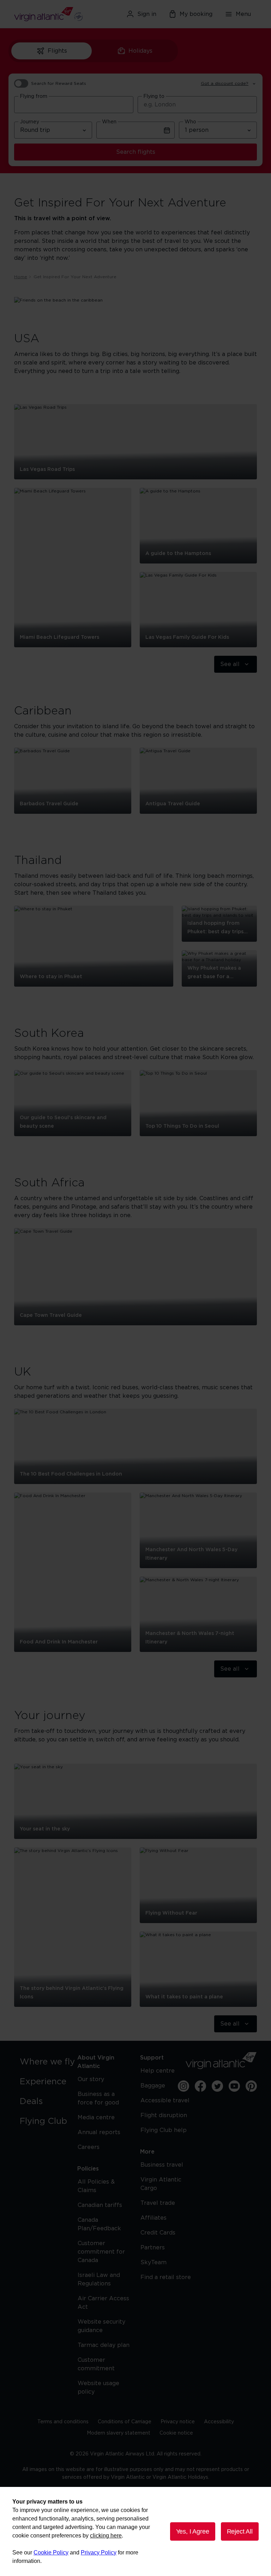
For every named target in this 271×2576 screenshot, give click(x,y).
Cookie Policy (51, 2552)
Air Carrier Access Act (103, 2303)
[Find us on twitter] (217, 2086)
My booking (196, 14)
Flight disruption (164, 2115)
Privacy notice (178, 2422)
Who (190, 122)
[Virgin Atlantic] (53, 14)
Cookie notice (176, 2433)
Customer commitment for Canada (101, 2252)
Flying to (154, 97)
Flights (57, 51)
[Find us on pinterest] (251, 2086)
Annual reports (99, 2132)
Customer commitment (96, 2364)
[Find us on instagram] (183, 2086)
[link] (49, 2062)
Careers (89, 2147)
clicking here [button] (106, 2536)
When (109, 122)
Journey (29, 122)
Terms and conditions (63, 2422)
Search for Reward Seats (59, 83)
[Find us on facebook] (200, 2086)
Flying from (34, 97)
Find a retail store (166, 2277)
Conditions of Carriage (125, 2422)
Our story (91, 2079)
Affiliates (153, 2218)
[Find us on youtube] (234, 2086)
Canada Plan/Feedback (99, 2224)
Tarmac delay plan (104, 2345)
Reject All (240, 2531)
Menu (243, 14)
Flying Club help (164, 2130)
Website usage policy (98, 2388)
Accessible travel (165, 2101)
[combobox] (74, 105)
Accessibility (219, 2422)
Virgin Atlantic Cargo (161, 2184)
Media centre (96, 2118)
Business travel (162, 2165)
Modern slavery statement (119, 2433)
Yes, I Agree (193, 2531)
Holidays (140, 51)
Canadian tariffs (100, 2205)
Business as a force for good (98, 2098)
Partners (153, 2248)
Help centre (158, 2071)
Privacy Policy (99, 2552)
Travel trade (158, 2203)
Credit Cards (158, 2233)
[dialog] (135, 2531)
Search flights (136, 152)
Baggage (153, 2086)
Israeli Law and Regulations (99, 2279)
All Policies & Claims (96, 2186)
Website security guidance (101, 2326)
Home (21, 277)
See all (230, 664)
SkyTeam (153, 2262)
